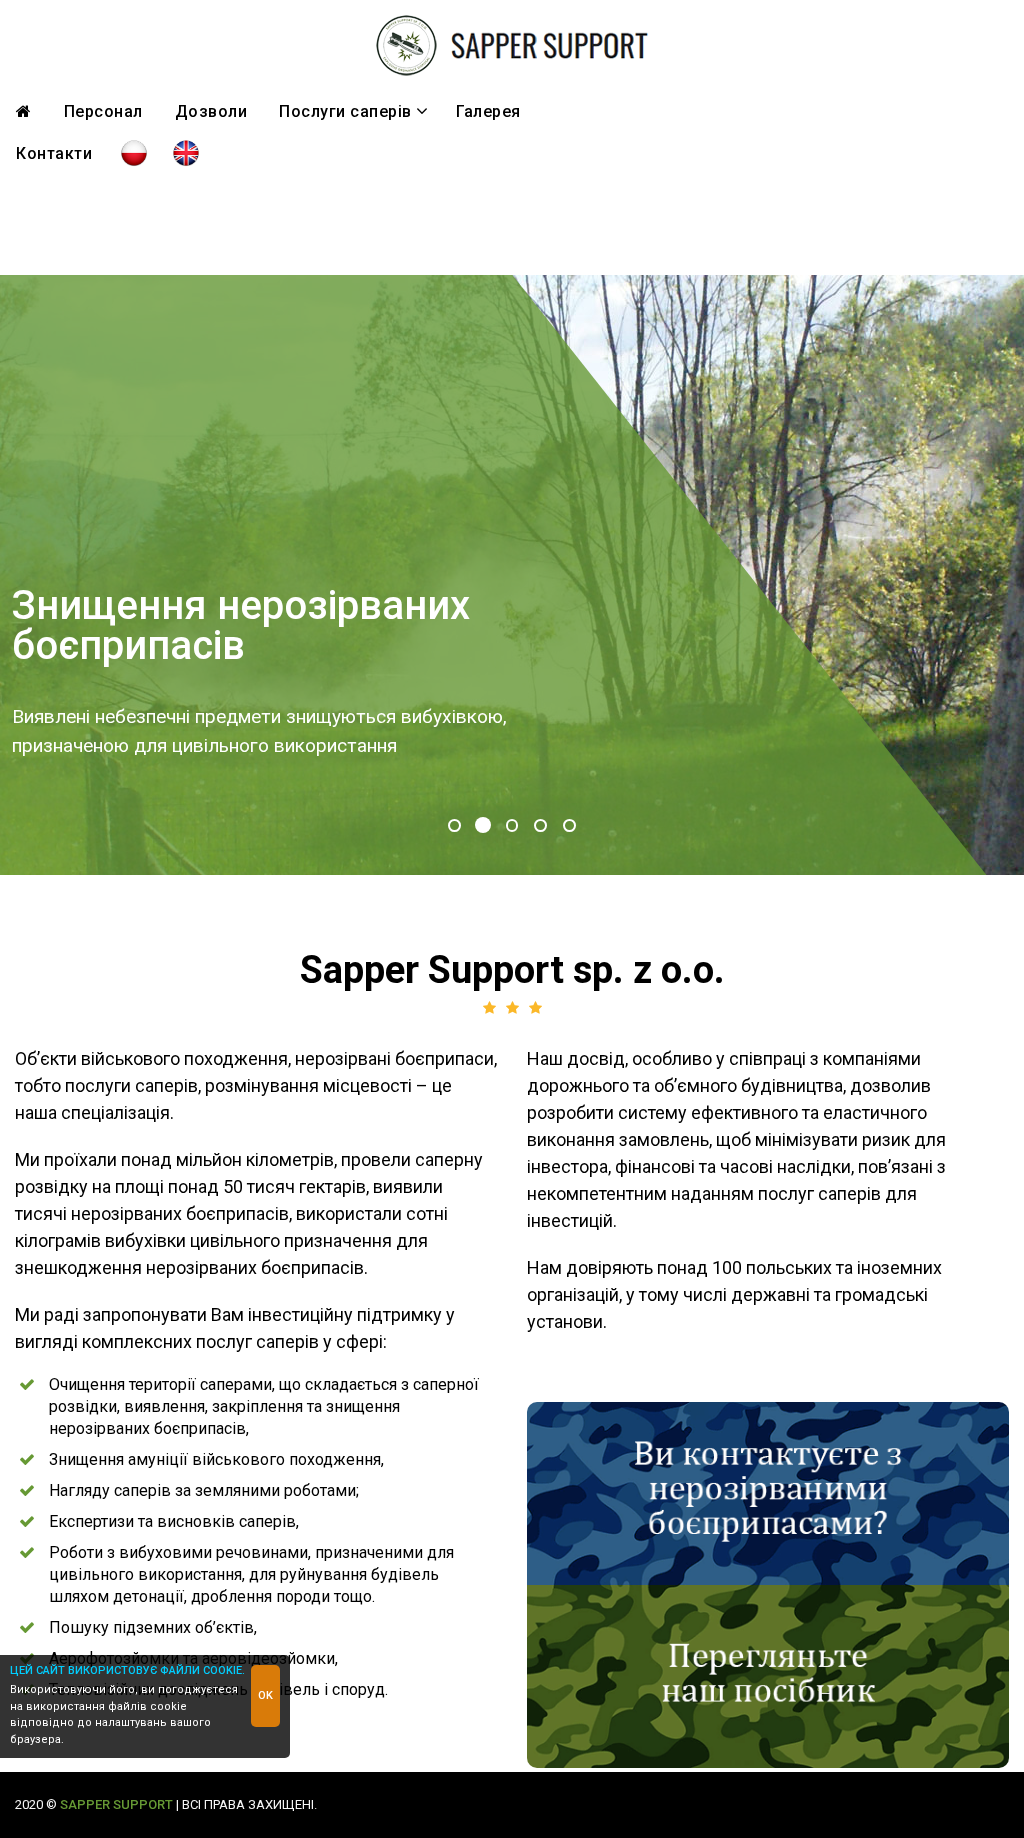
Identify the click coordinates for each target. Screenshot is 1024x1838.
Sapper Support (116, 1804)
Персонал (103, 111)
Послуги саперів (353, 111)
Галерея (488, 111)
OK (265, 1695)
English (186, 154)
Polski (134, 154)
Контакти (54, 153)
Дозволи (211, 111)
